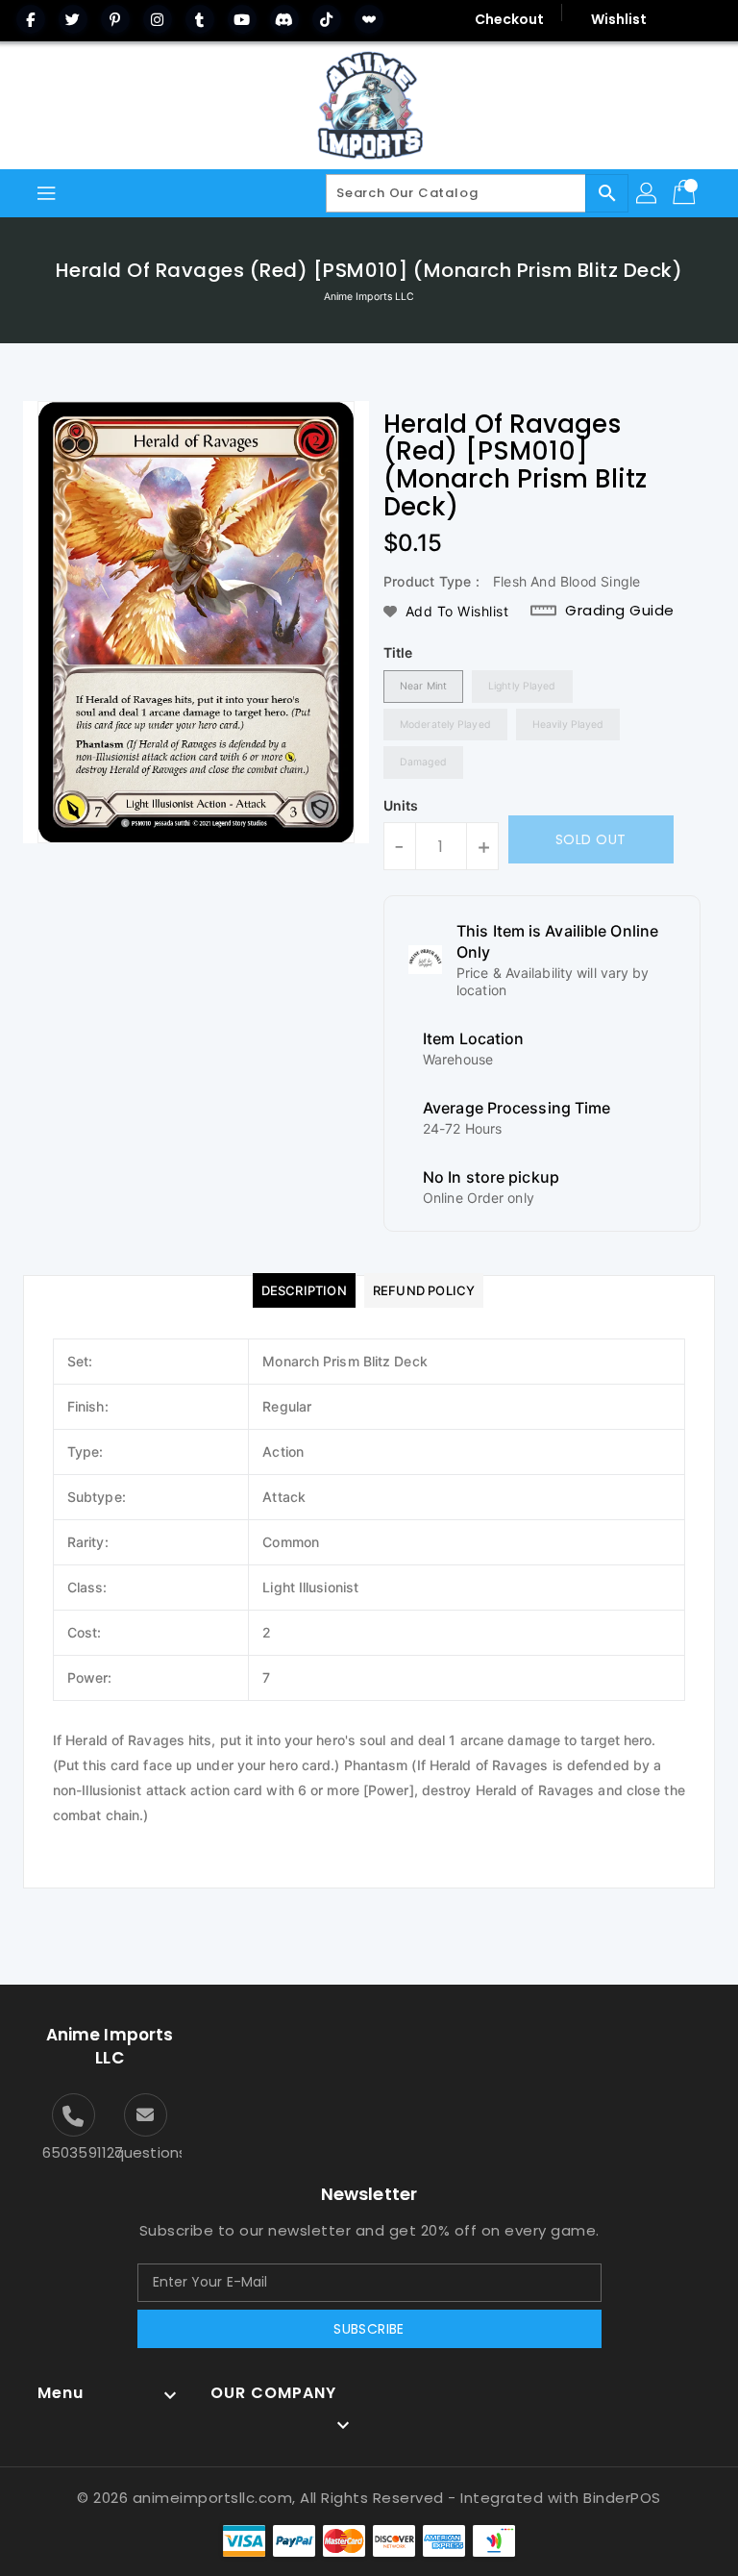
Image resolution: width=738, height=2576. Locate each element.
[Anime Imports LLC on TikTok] (327, 19)
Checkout (510, 19)
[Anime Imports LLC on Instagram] (158, 19)
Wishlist (619, 19)
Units (401, 806)
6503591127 (74, 2152)
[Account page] (648, 193)
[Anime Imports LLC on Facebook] (31, 19)
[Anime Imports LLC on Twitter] (73, 19)
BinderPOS (622, 2498)
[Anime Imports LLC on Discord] (284, 19)
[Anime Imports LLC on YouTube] (242, 19)
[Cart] (686, 193)
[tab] (304, 1290)
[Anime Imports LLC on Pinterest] (115, 19)
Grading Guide (620, 611)
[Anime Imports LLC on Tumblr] (200, 19)
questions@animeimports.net (146, 2152)
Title (398, 652)
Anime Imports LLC (369, 297)
